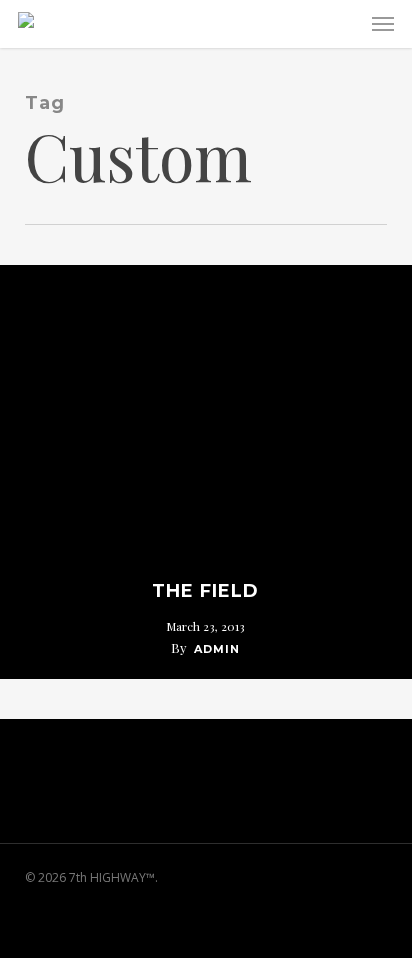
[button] (383, 24)
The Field (205, 591)
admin (217, 649)
